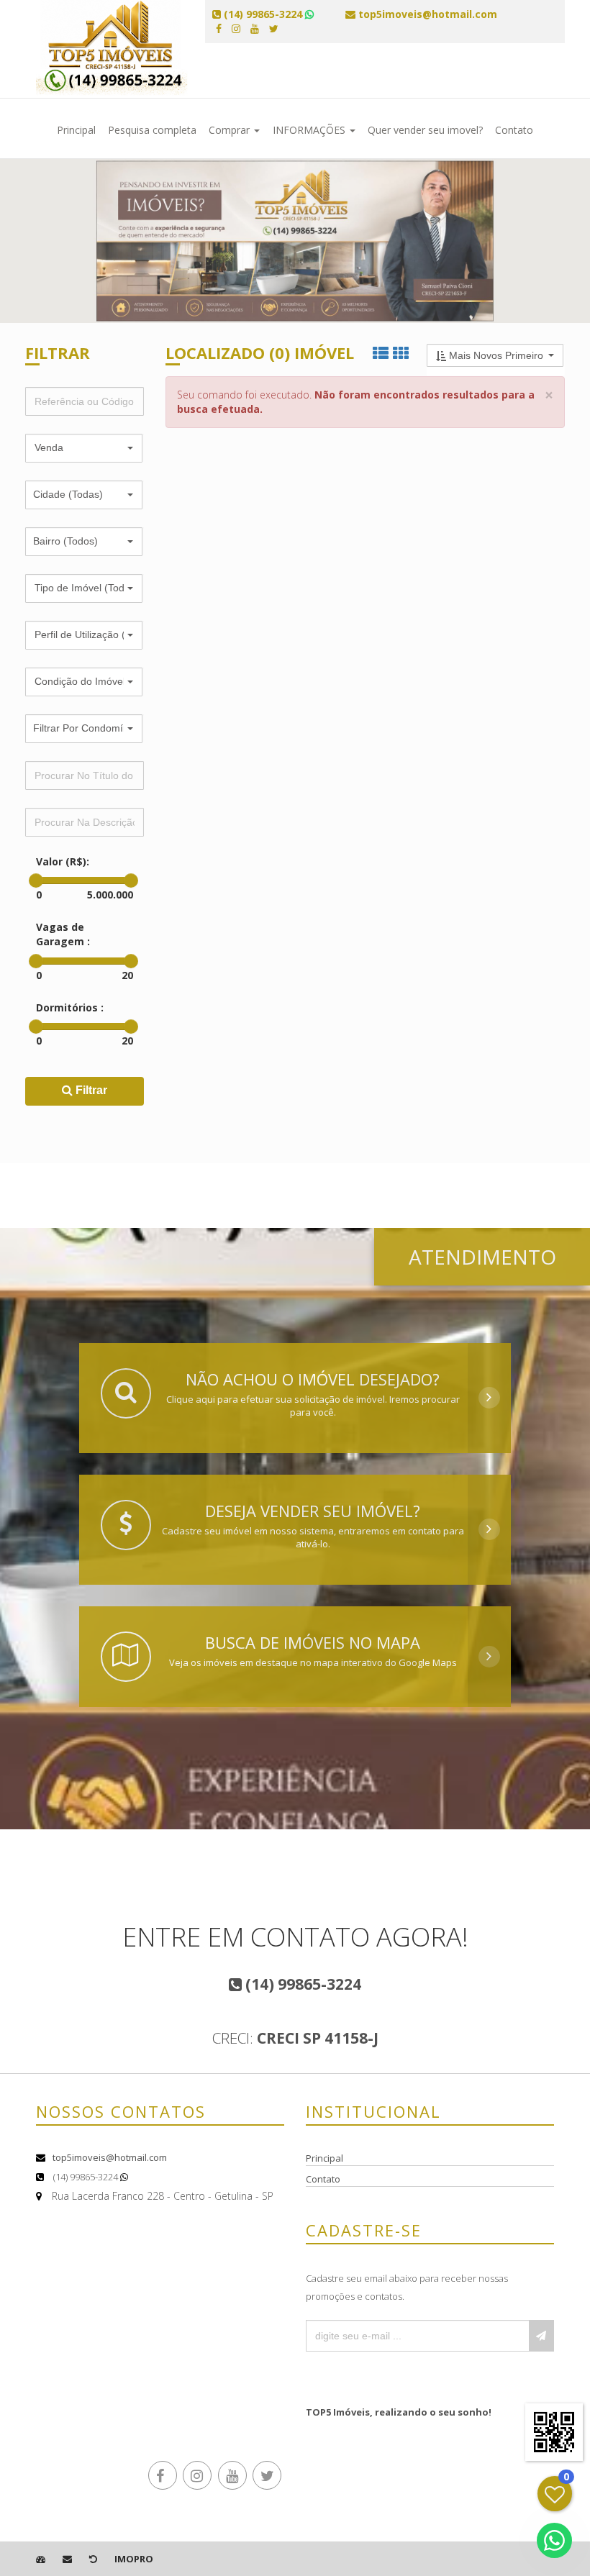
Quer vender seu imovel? (425, 130)
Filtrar (90, 1090)
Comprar (231, 130)
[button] (84, 448)
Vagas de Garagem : (63, 934)
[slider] (36, 880)
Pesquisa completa (152, 130)
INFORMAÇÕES (310, 130)
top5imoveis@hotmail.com (110, 2157)
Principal (76, 130)
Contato (514, 130)
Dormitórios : (70, 1007)
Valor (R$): (63, 861)
